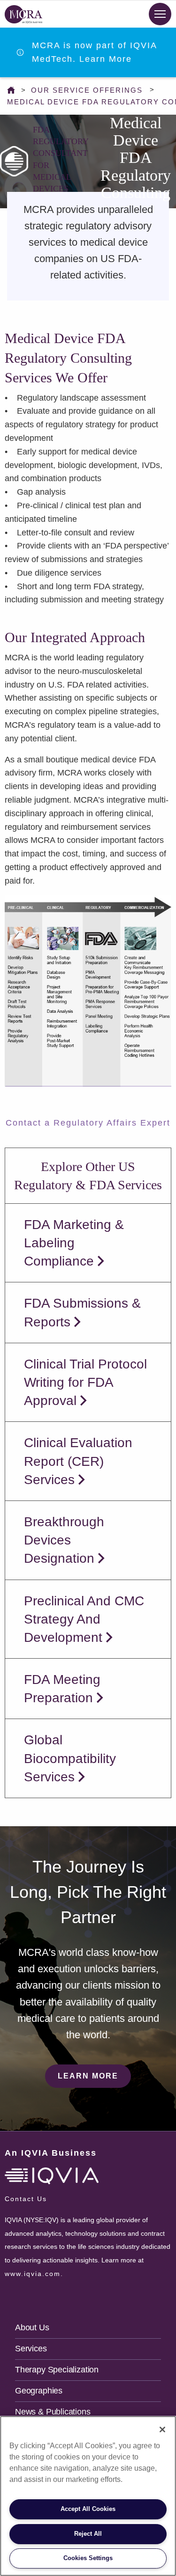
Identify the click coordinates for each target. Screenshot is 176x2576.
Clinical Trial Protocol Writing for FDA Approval (85, 1382)
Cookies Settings (88, 2558)
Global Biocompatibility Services (70, 1758)
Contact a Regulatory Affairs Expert (88, 1123)
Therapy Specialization (57, 2370)
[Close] (162, 2430)
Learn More (88, 2076)
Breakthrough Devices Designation (64, 1540)
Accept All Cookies (88, 2509)
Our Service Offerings (87, 90)
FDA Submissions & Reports (82, 1312)
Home (13, 90)
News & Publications (53, 2412)
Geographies (39, 2391)
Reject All (88, 2534)
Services (31, 2349)
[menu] (160, 14)
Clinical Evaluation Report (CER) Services (78, 1461)
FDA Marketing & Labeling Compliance (74, 1243)
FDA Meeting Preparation (62, 1689)
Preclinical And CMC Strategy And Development (84, 1619)
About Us (32, 2327)
